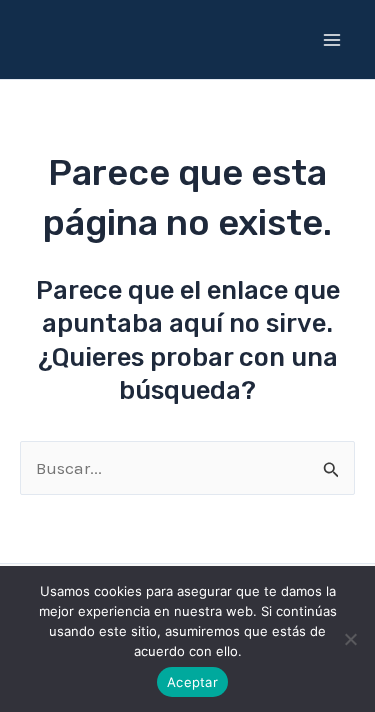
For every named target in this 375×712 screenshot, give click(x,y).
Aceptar (192, 682)
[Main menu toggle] (333, 40)
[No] (350, 639)
